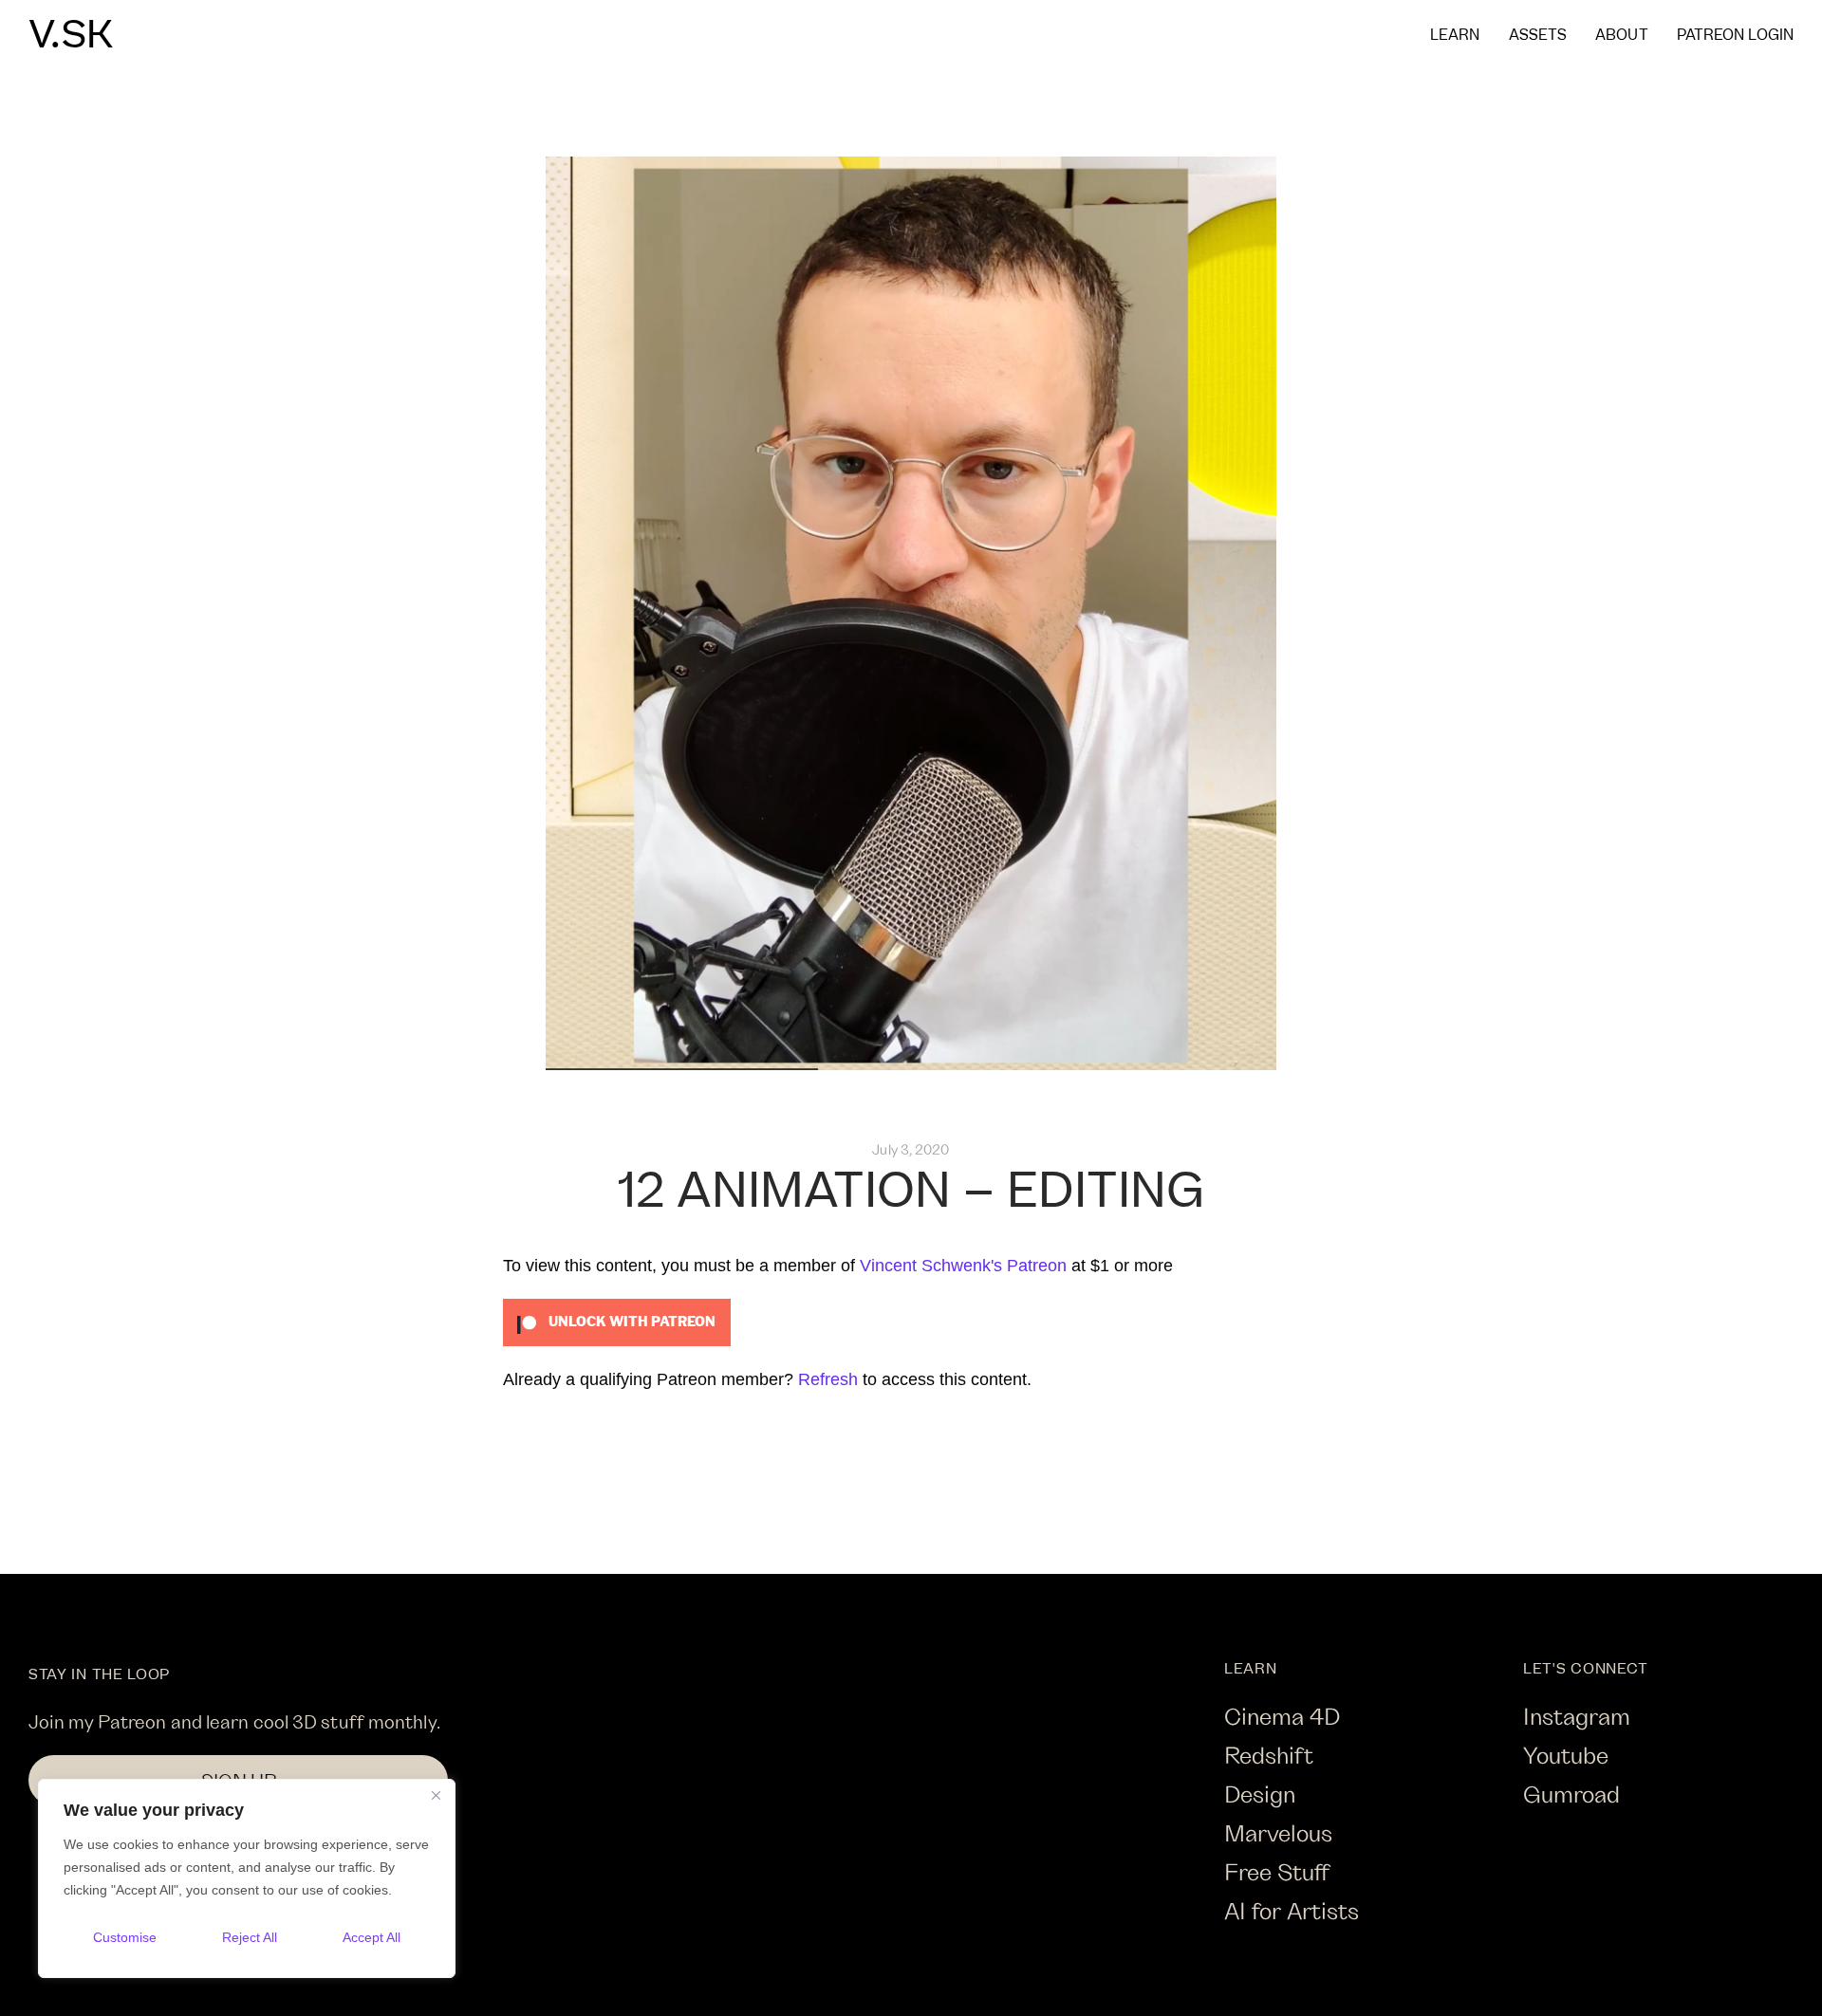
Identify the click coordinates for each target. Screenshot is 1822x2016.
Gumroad (1571, 1794)
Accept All (372, 1937)
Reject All (250, 1937)
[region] (247, 1878)
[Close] (436, 1795)
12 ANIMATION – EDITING (911, 1192)
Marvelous (1278, 1832)
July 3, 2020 (911, 1149)
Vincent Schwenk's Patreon (963, 1266)
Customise (125, 1937)
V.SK (71, 36)
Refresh (828, 1379)
